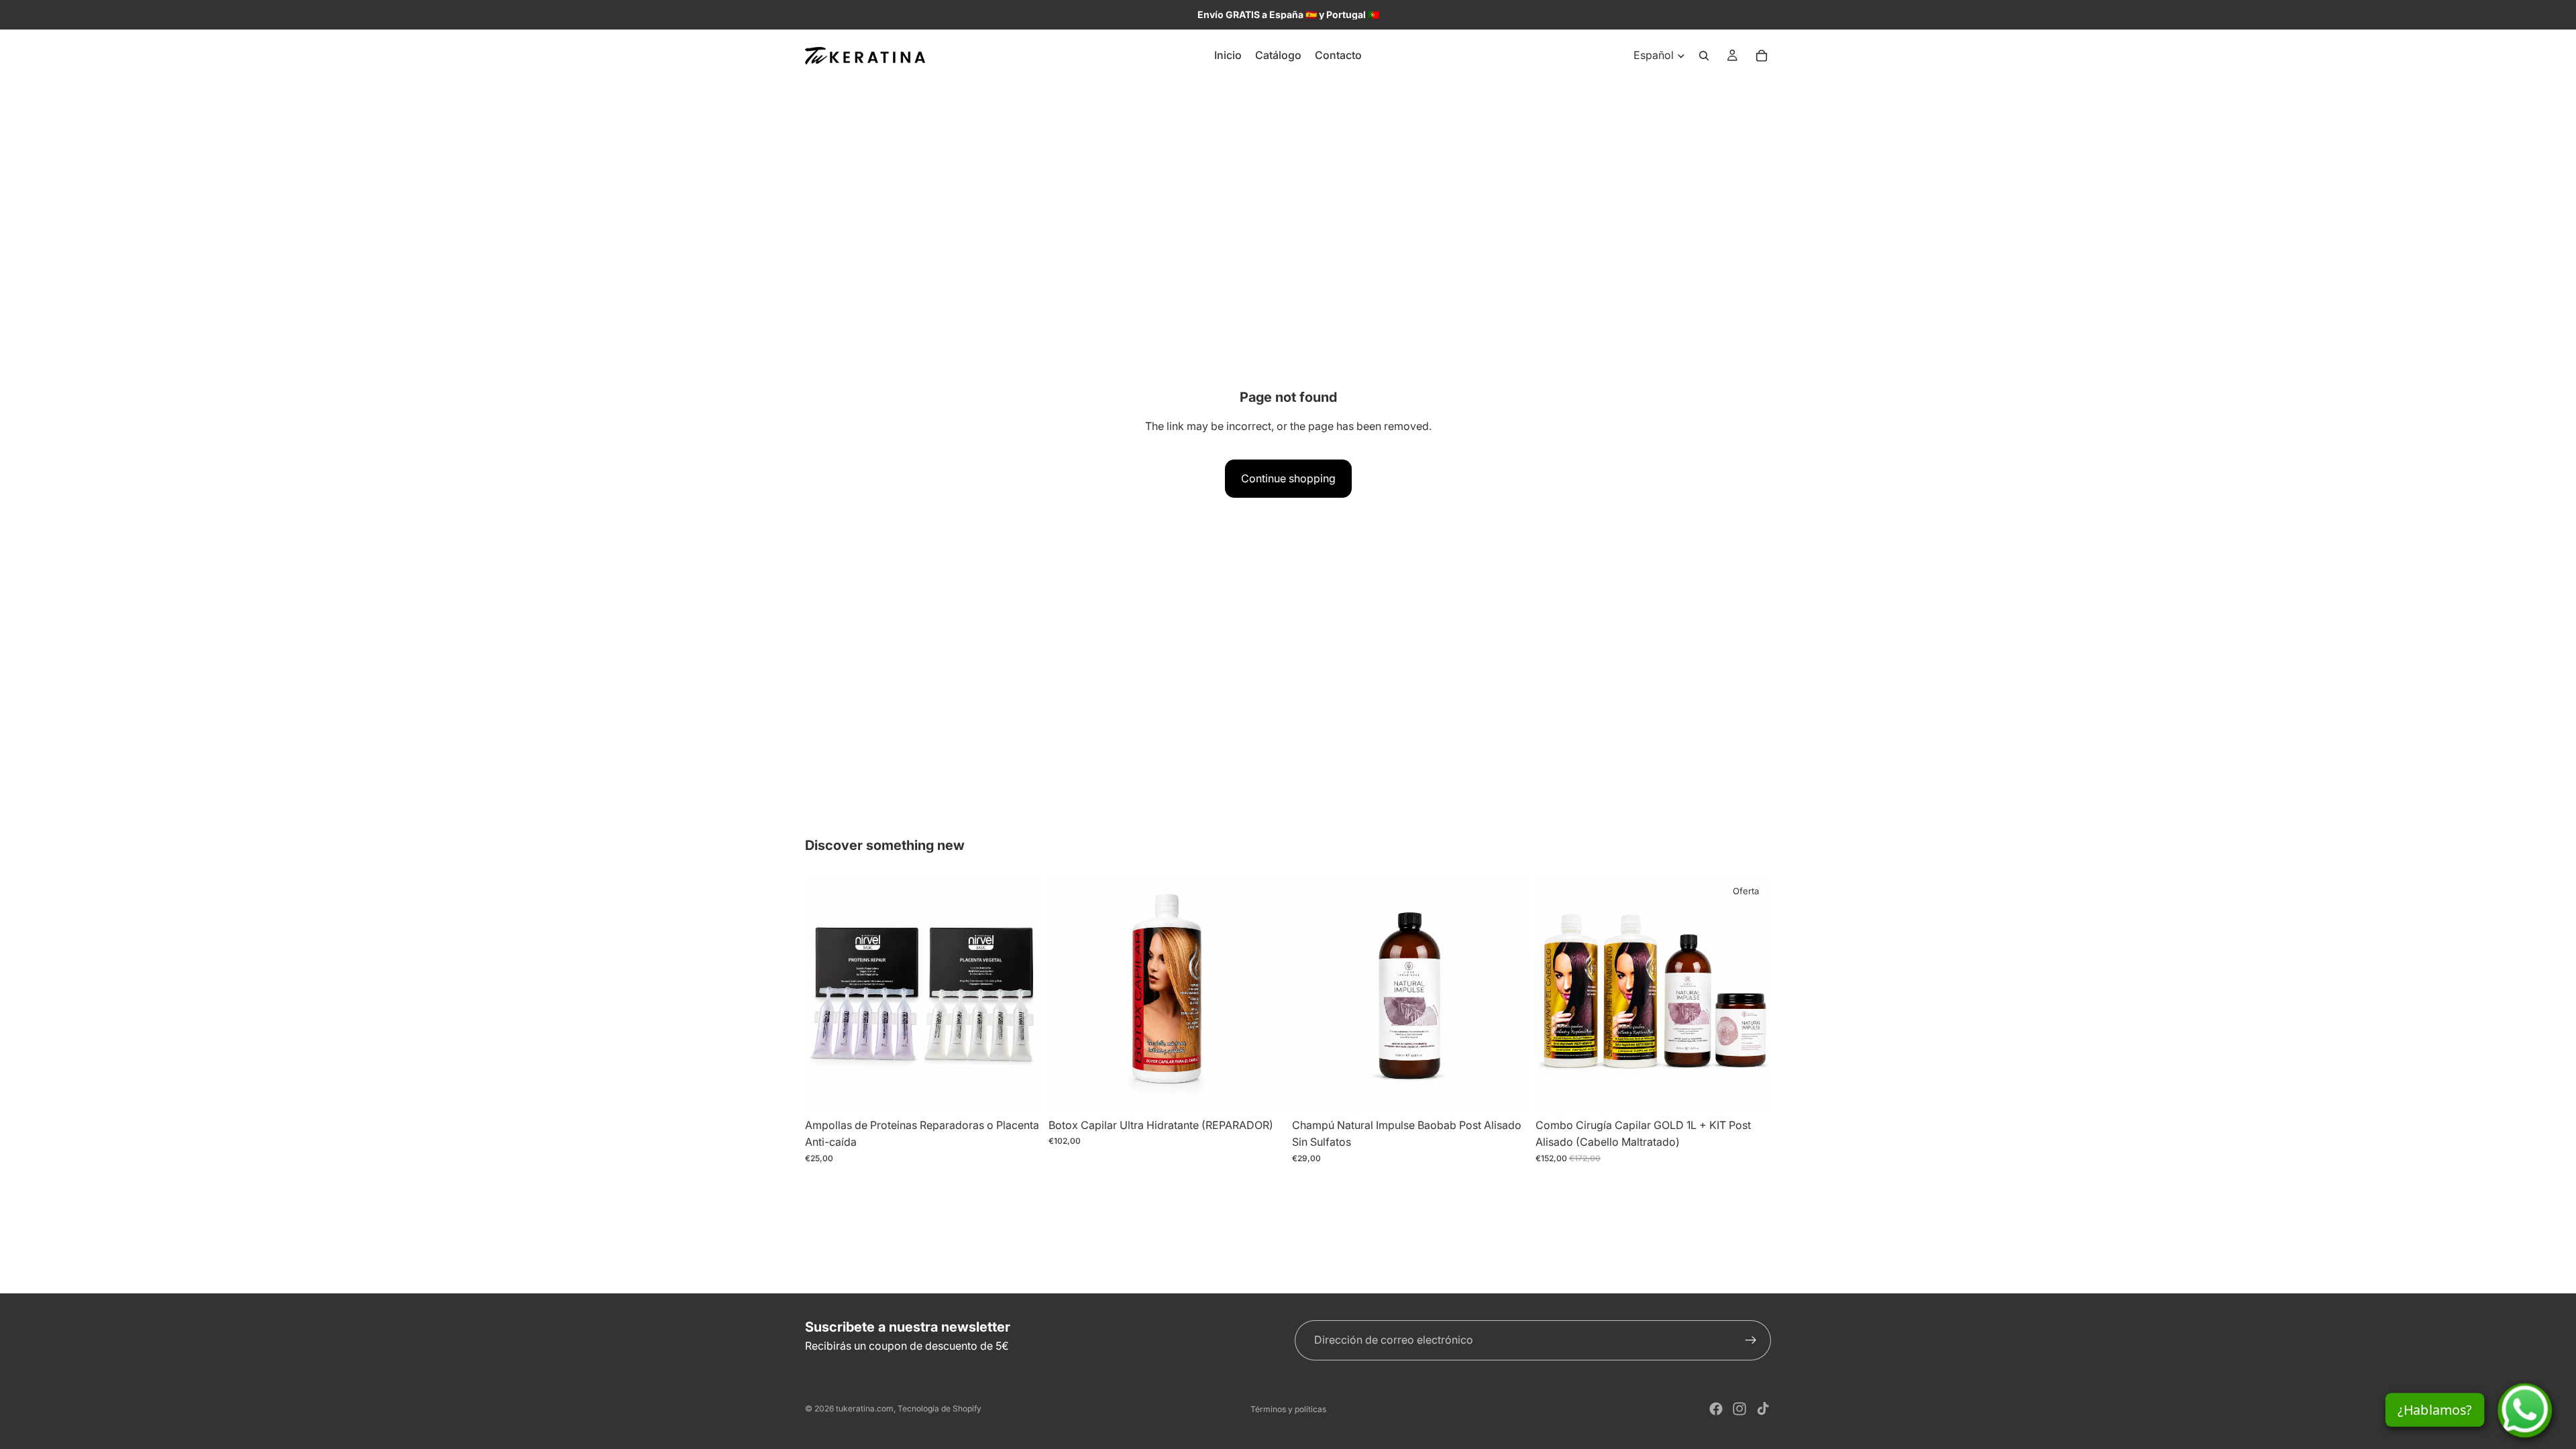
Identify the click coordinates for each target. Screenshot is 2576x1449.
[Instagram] (1739, 1409)
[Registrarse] (1751, 1340)
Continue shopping (1288, 478)
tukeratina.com (865, 1408)
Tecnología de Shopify (940, 1408)
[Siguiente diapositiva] (1264, 994)
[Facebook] (1716, 1409)
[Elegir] (1020, 1091)
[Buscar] (1704, 56)
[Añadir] (1263, 1091)
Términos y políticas (1288, 1409)
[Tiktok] (1763, 1409)
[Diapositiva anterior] (1069, 994)
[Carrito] (1762, 56)
